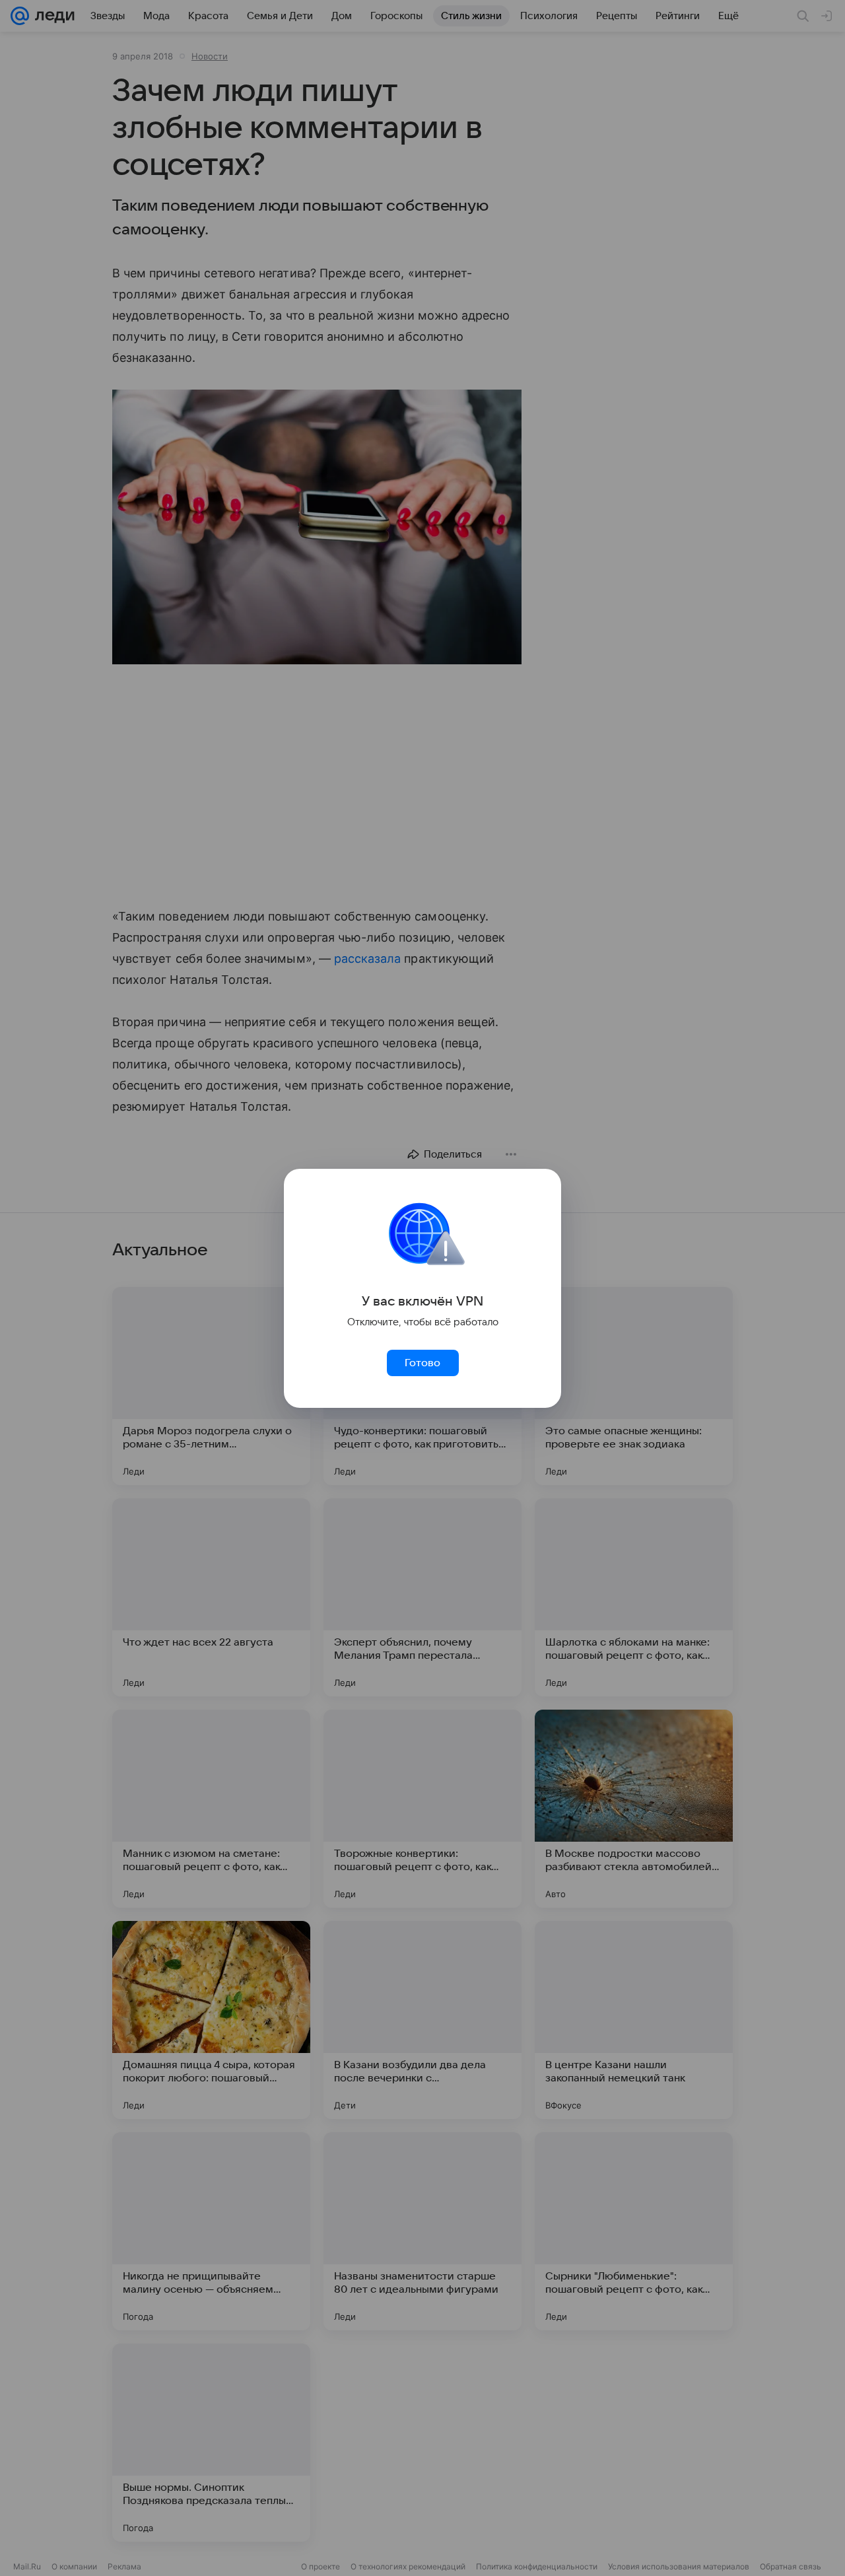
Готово (422, 1363)
